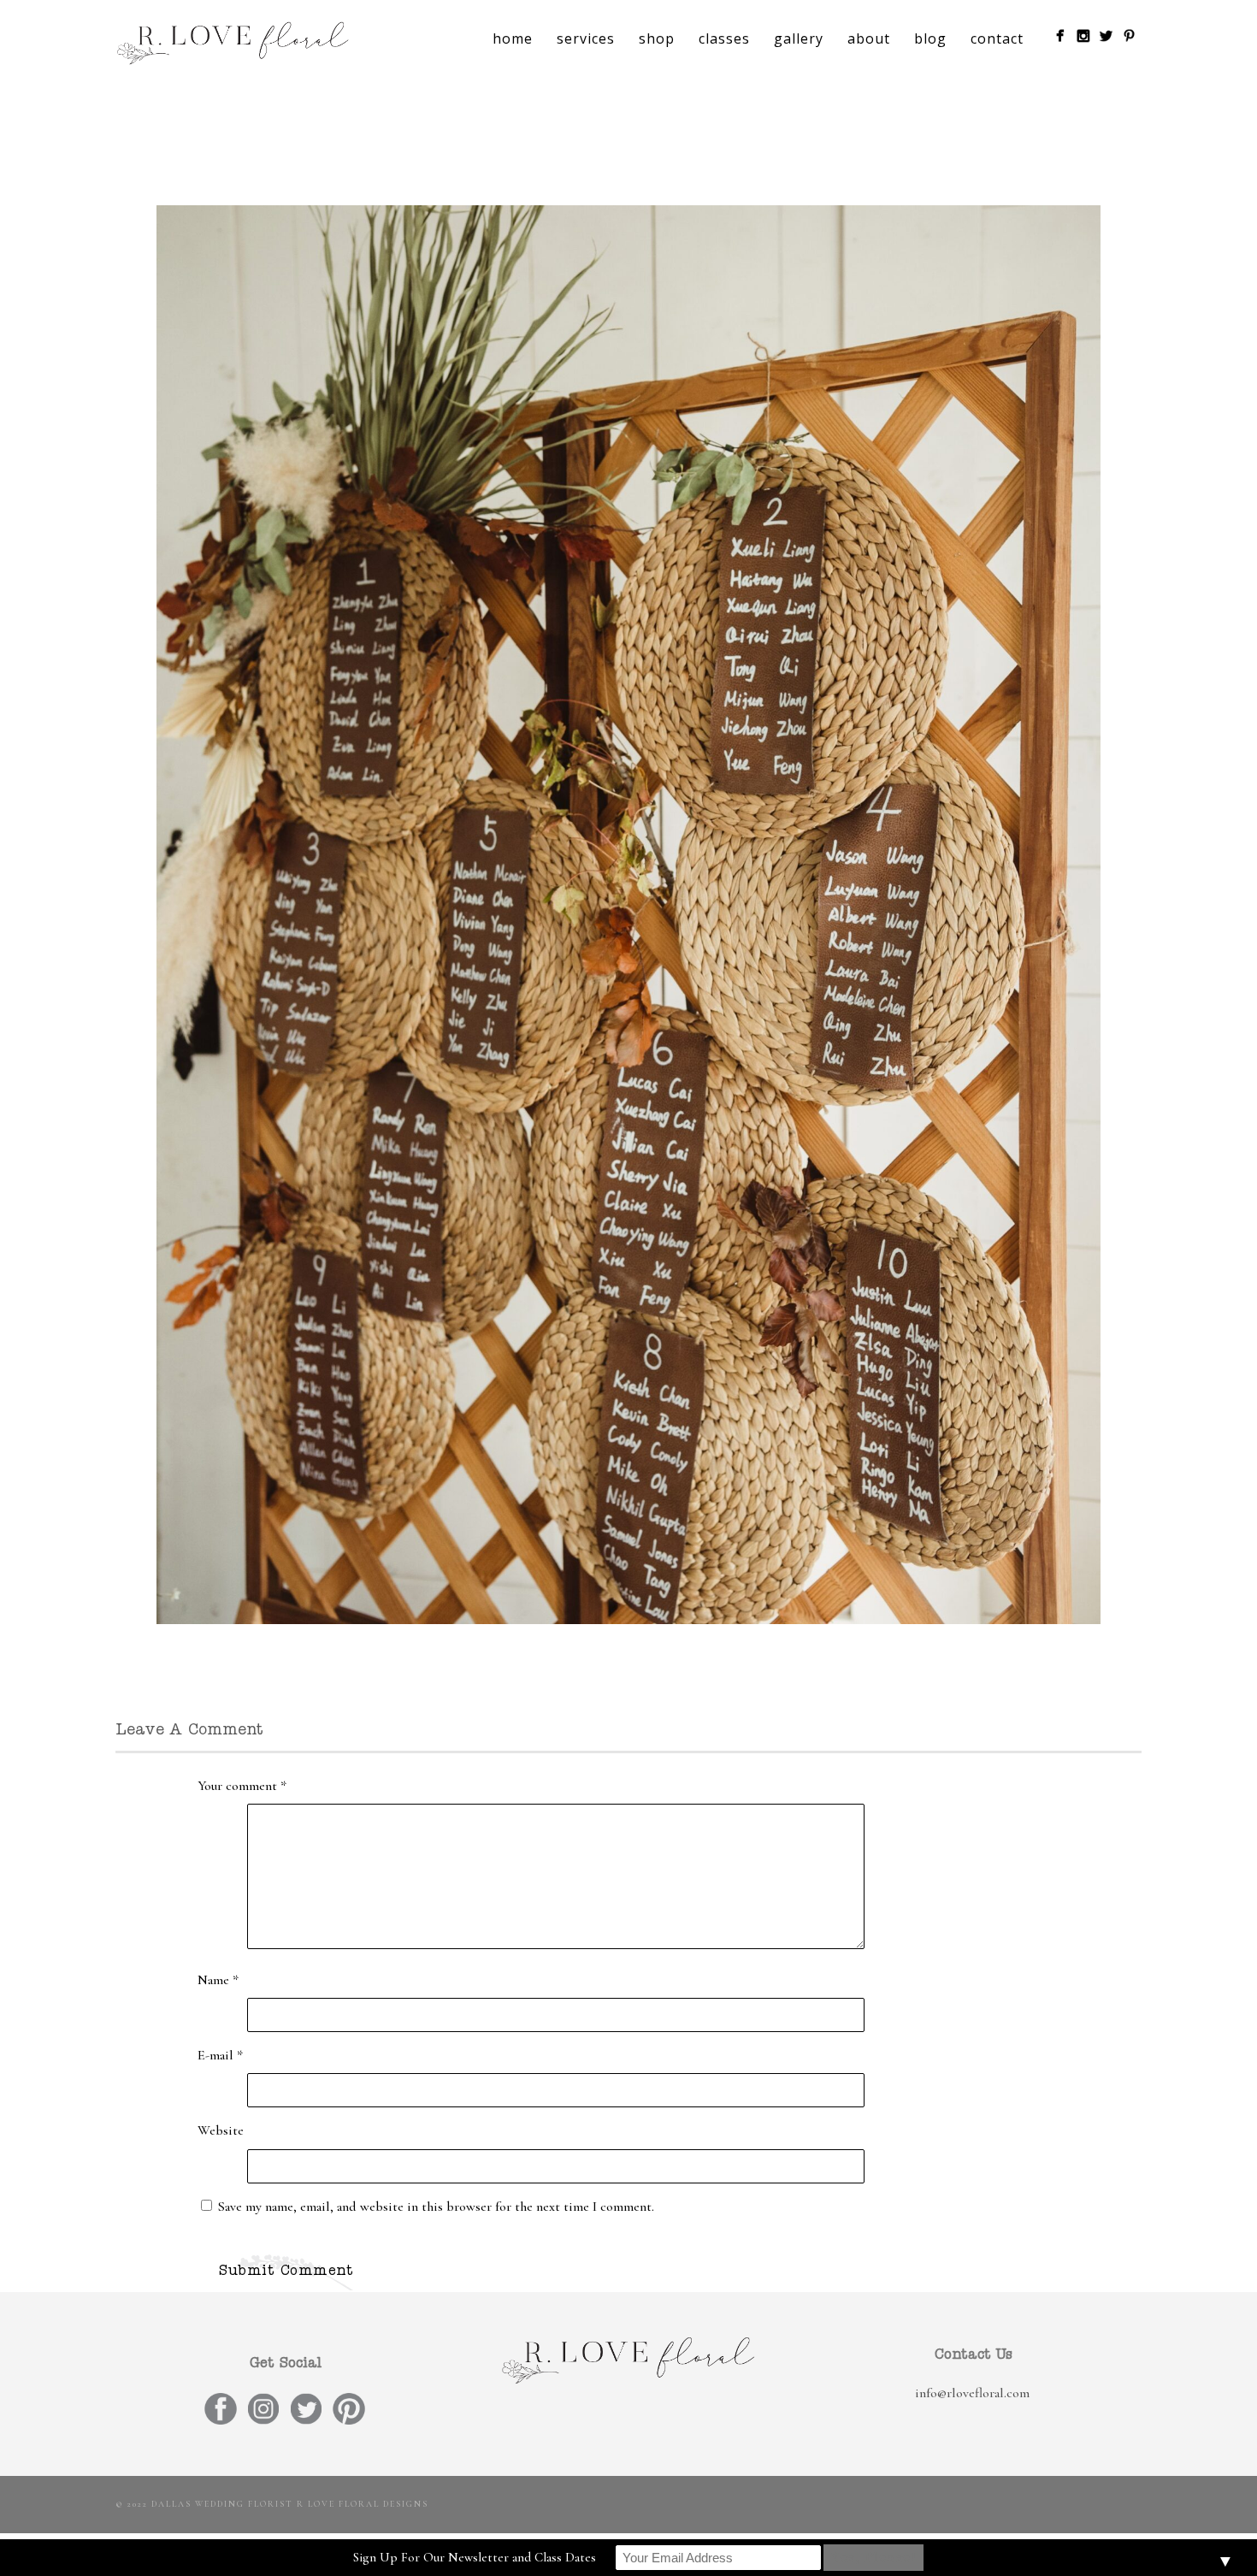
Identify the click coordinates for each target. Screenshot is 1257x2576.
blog (930, 38)
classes (724, 38)
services (586, 38)
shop (657, 38)
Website (221, 2130)
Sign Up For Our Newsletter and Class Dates (475, 2557)
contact (997, 38)
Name (218, 1980)
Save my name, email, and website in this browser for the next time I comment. (436, 2207)
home (513, 38)
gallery (799, 38)
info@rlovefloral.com (972, 2393)
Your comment (242, 1786)
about (869, 38)
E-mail (220, 2055)
